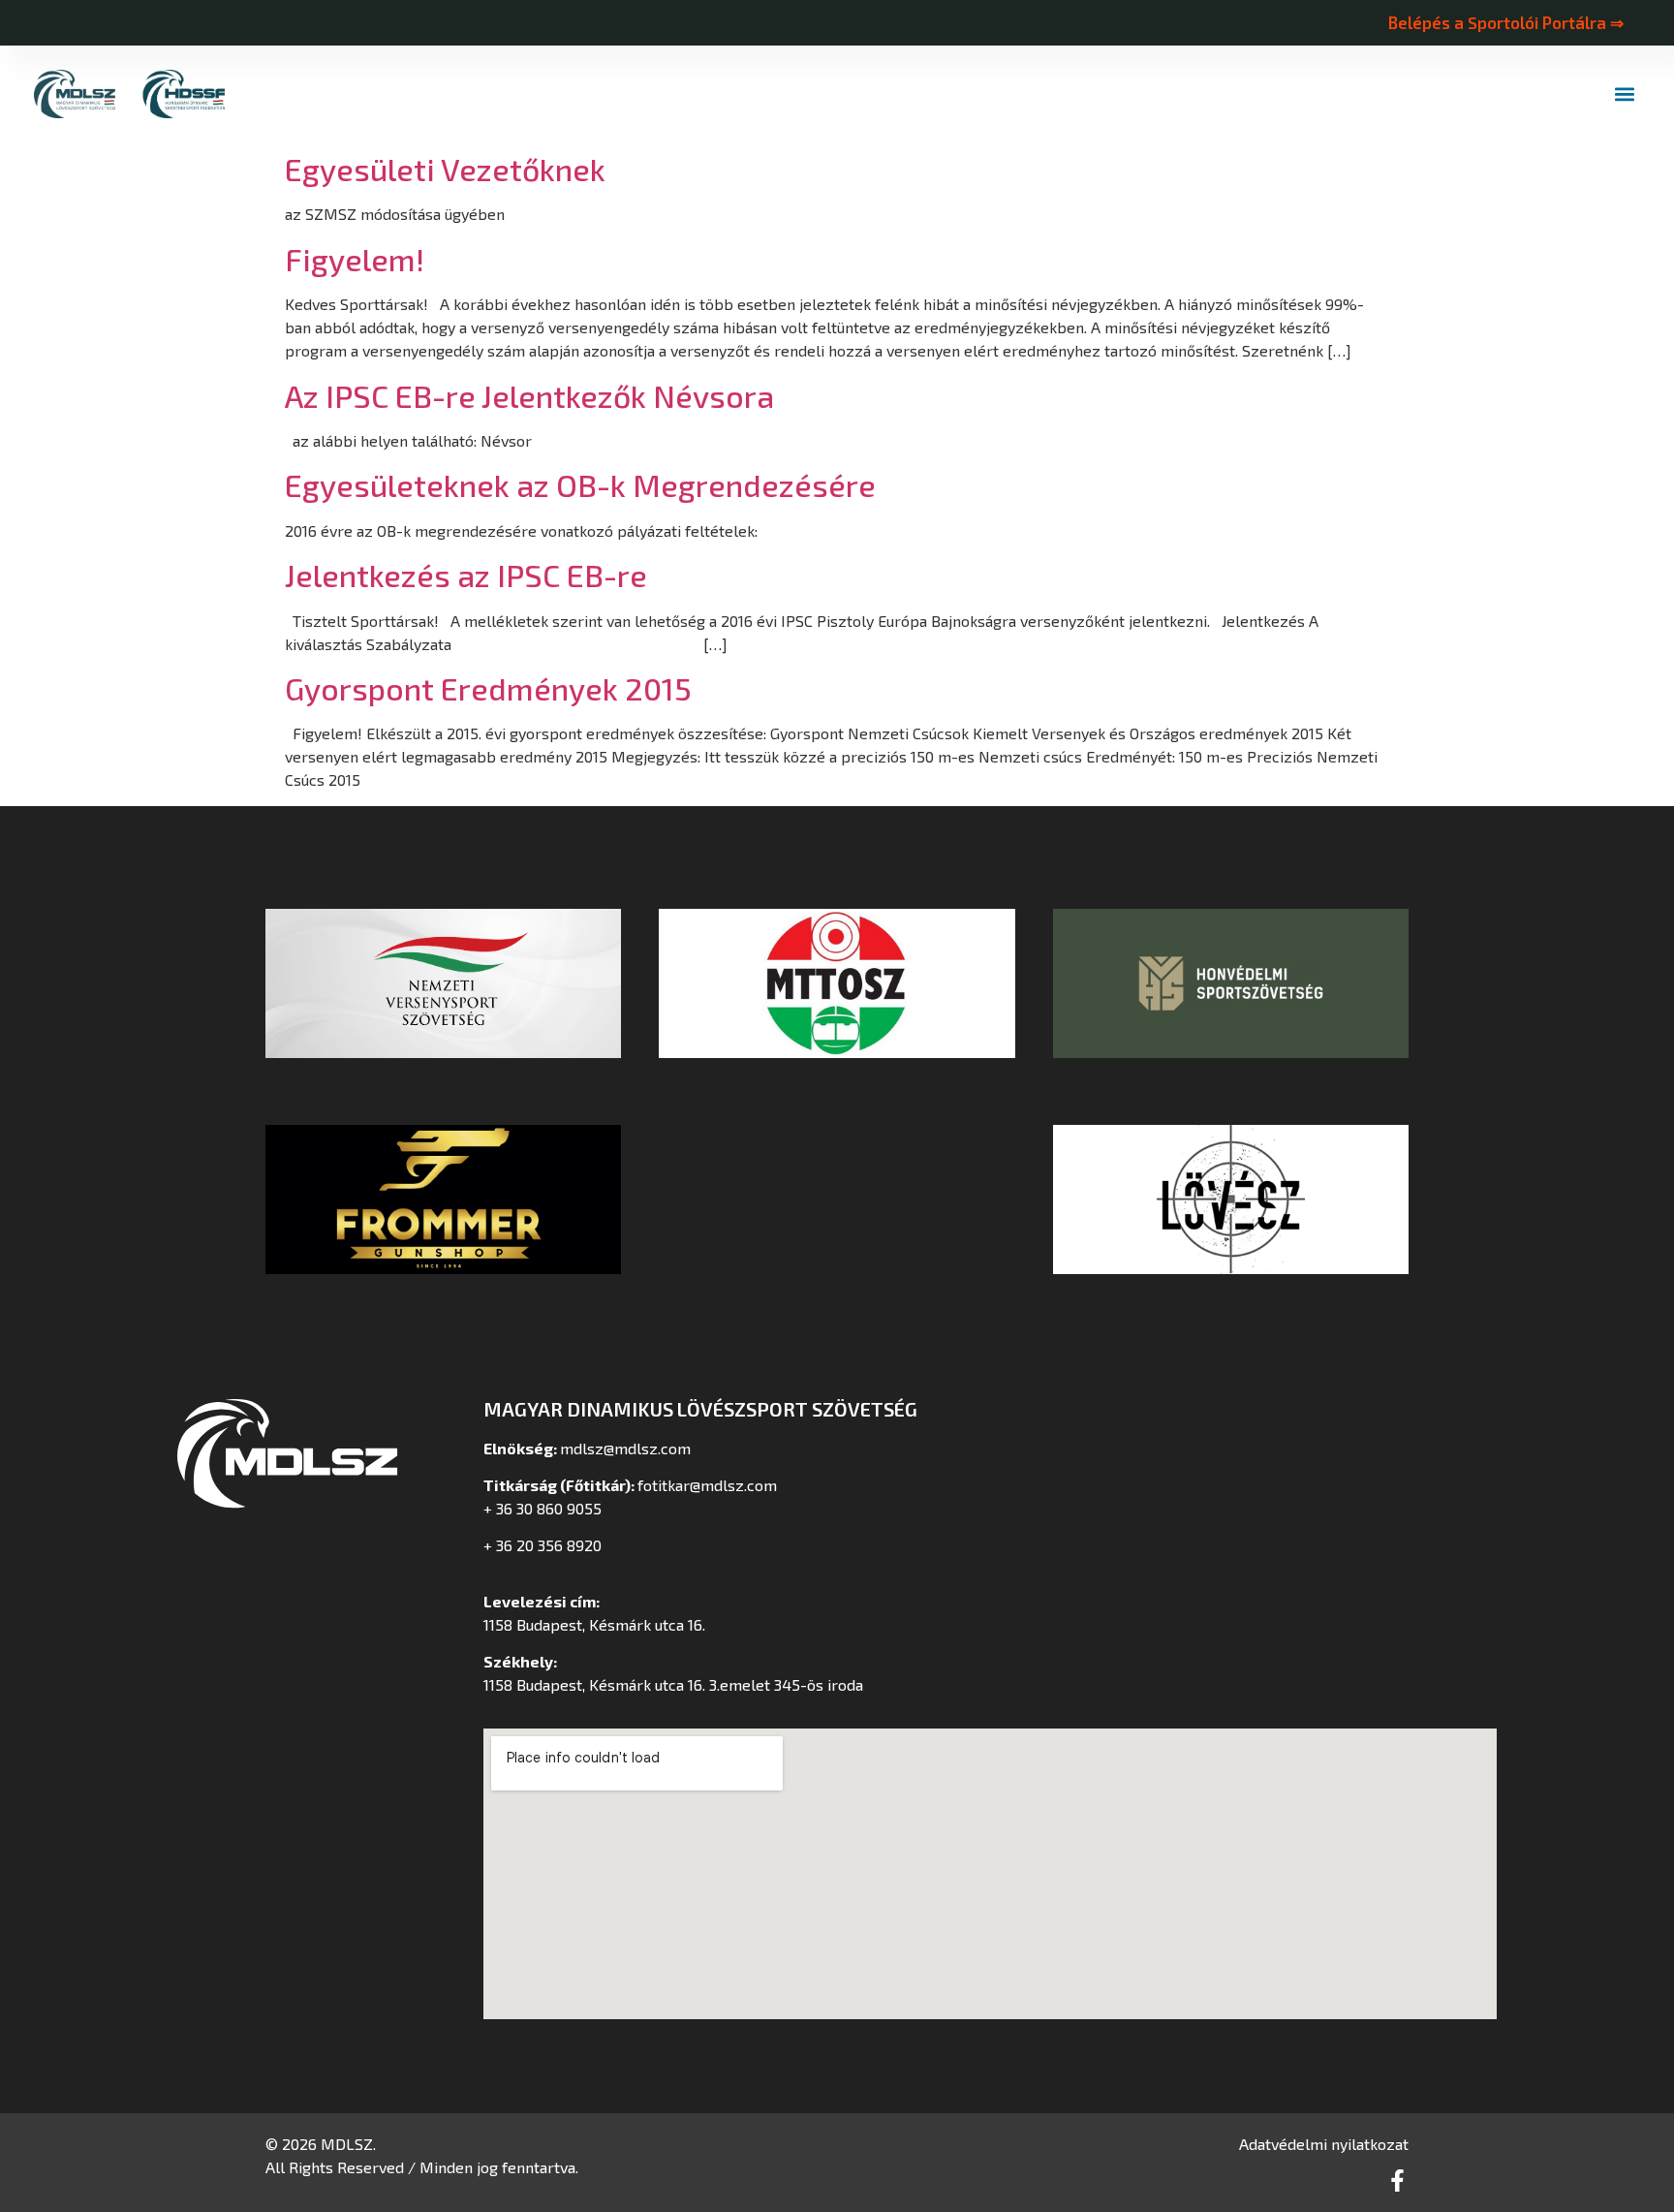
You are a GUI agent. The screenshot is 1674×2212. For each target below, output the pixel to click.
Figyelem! (355, 259)
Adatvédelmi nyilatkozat (1324, 2144)
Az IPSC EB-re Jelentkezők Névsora (529, 395)
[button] (1624, 94)
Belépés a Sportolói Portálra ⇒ (1505, 22)
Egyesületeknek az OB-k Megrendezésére (580, 484)
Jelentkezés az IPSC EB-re (466, 575)
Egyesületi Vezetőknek (445, 169)
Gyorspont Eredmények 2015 (488, 688)
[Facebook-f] (1397, 2181)
